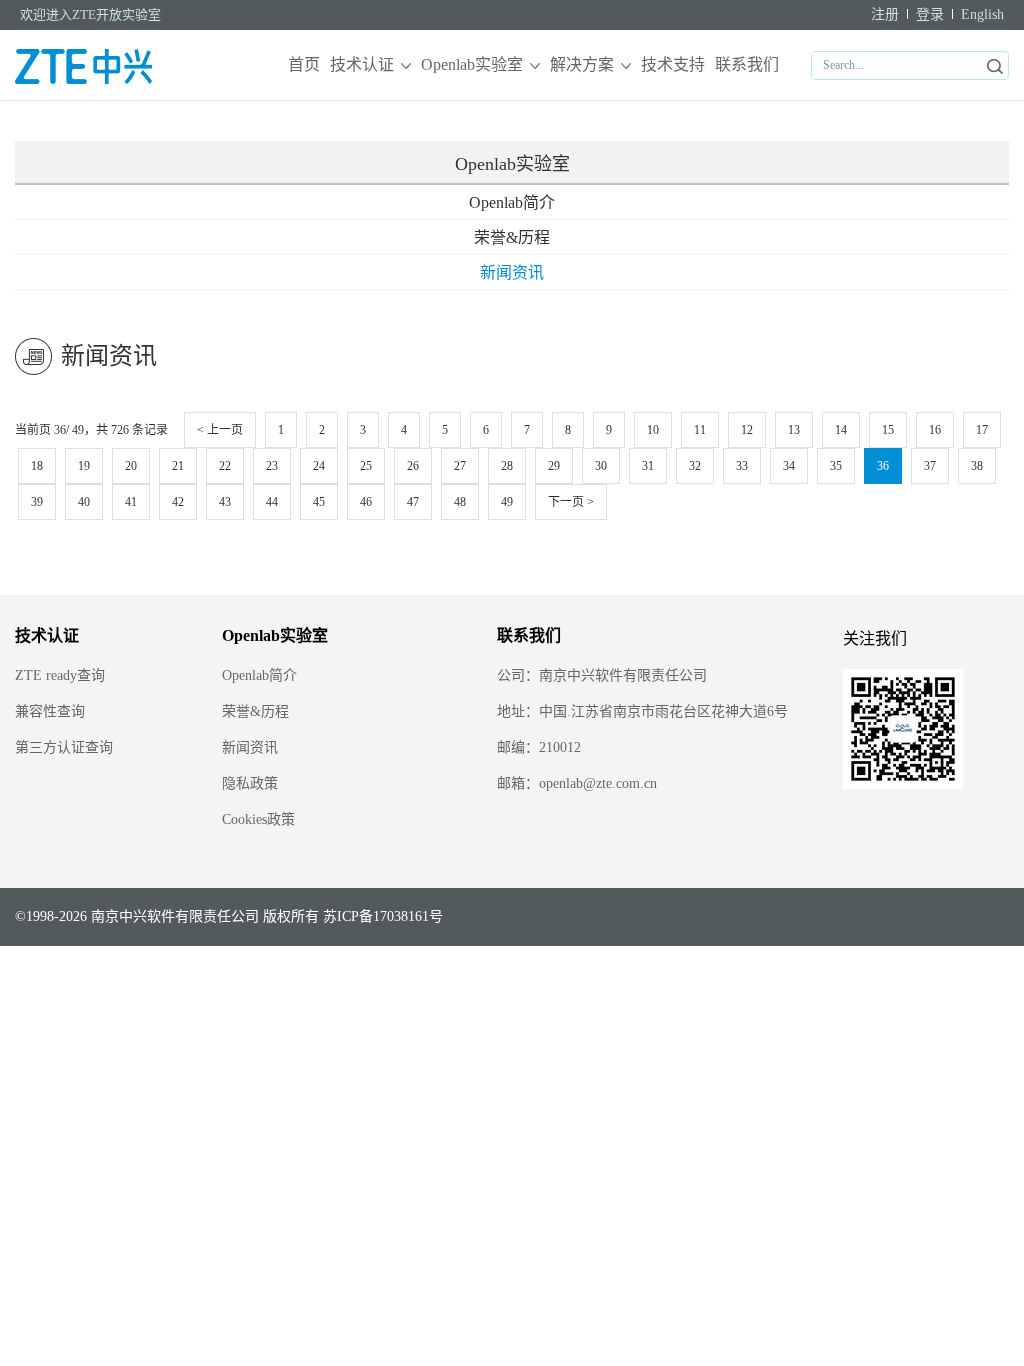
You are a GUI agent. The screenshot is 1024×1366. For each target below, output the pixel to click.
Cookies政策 (258, 819)
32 (695, 466)
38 (977, 466)
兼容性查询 (50, 711)
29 (554, 466)
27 (460, 466)
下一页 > (571, 502)
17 (982, 430)
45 (319, 502)
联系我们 (747, 64)
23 (272, 466)
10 (653, 430)
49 (507, 502)
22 (225, 466)
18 (37, 466)
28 (507, 466)
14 (841, 430)
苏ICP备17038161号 (383, 916)
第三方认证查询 (64, 747)
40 (84, 502)
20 (131, 466)
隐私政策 (250, 783)
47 (413, 502)
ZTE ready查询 (60, 675)
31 (648, 466)
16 (935, 430)
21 (178, 466)
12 (747, 430)
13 (794, 430)
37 (930, 466)
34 (789, 466)
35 (836, 466)
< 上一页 (220, 430)
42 (178, 502)
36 (883, 466)
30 (601, 466)
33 (742, 466)
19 (84, 466)
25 (366, 466)
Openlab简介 (512, 202)
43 (225, 502)
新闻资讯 (512, 272)
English (982, 14)
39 (37, 502)
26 (413, 466)
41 (131, 502)
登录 (930, 14)
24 (319, 466)
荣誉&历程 (512, 237)
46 (366, 502)
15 (888, 430)
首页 (304, 64)
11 (700, 430)
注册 (885, 14)
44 (272, 502)
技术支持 (673, 64)
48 (460, 502)
